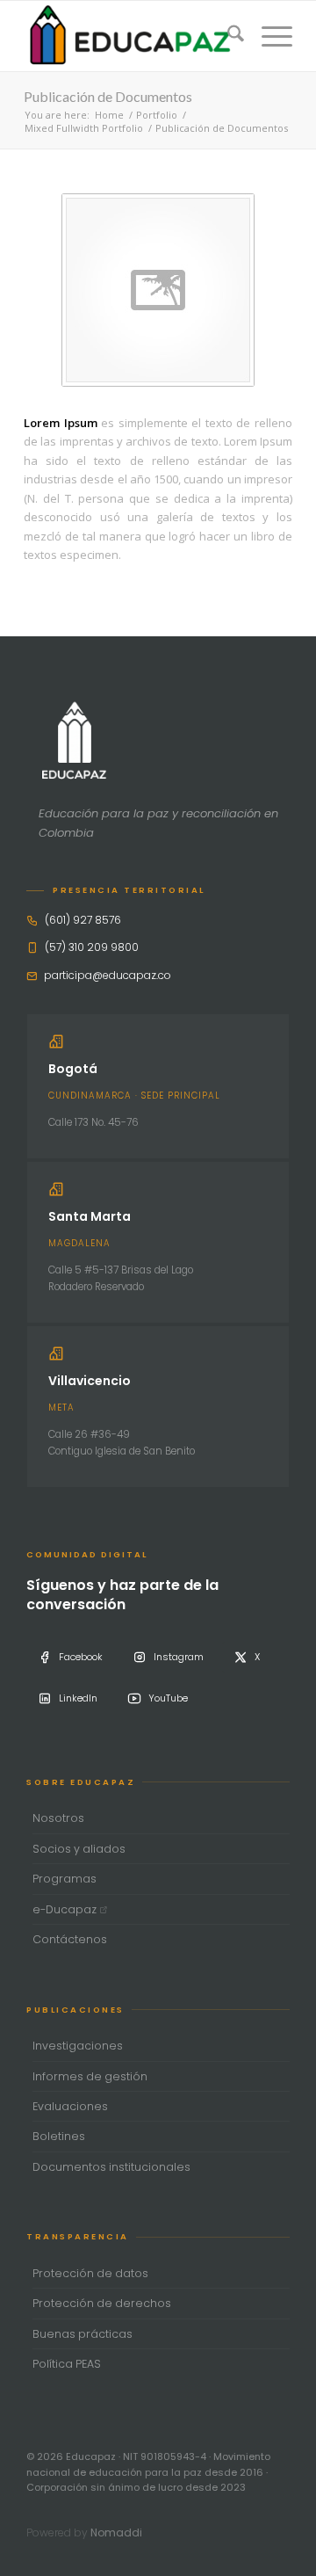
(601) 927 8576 (83, 920)
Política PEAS (67, 2364)
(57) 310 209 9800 (92, 947)
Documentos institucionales (111, 2167)
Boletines (59, 2136)
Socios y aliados (79, 1849)
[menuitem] (227, 36)
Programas (65, 1879)
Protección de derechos (102, 2303)
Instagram (179, 1657)
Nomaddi (116, 2532)
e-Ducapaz (66, 1909)
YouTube (168, 1698)
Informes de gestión (90, 2076)
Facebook (81, 1657)
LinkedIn (78, 1698)
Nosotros (58, 1818)
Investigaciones (78, 2046)
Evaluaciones (70, 2106)
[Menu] (268, 36)
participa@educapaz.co (108, 975)
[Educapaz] (131, 36)
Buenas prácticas (83, 2334)
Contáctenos (70, 1939)
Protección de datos (90, 2273)
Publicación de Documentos (108, 96)
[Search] (227, 36)
